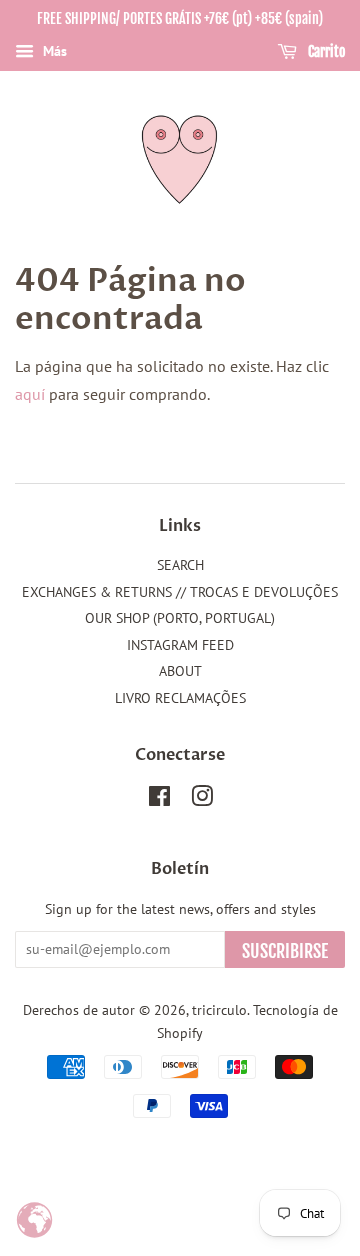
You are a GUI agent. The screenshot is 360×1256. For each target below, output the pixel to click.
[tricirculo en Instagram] (202, 800)
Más (53, 51)
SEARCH (180, 565)
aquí (30, 394)
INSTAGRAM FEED (180, 645)
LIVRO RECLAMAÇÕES (180, 698)
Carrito (325, 51)
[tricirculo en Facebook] (159, 800)
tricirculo (219, 1010)
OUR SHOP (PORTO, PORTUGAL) (180, 618)
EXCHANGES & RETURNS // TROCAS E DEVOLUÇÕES (180, 592)
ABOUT (180, 671)
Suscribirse (285, 951)
